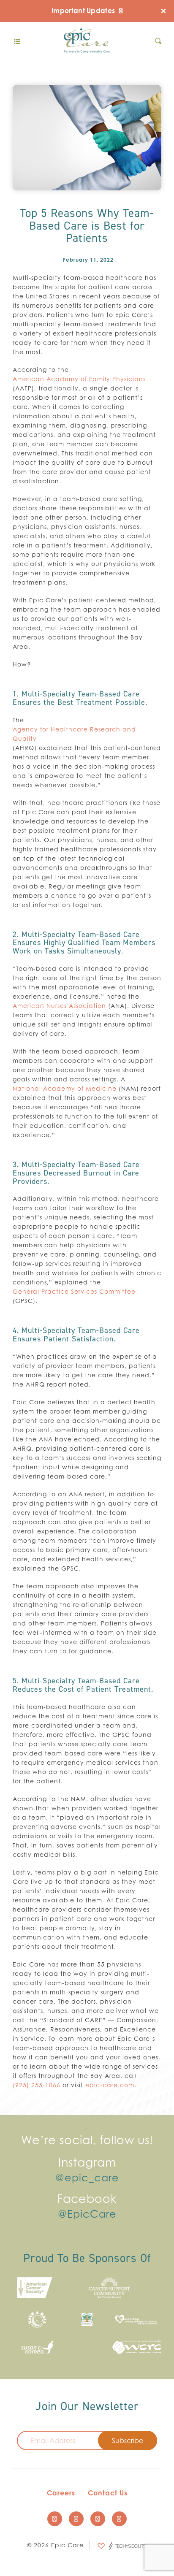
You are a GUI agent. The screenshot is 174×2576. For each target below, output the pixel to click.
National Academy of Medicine (65, 1088)
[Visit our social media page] (55, 2519)
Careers (61, 2493)
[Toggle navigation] (17, 41)
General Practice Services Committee (74, 1291)
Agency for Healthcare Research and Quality (74, 734)
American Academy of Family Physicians (79, 379)
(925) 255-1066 (37, 2085)
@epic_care (87, 2178)
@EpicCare (87, 2214)
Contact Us (108, 2493)
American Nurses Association (59, 1006)
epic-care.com (110, 2085)
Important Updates (84, 11)
